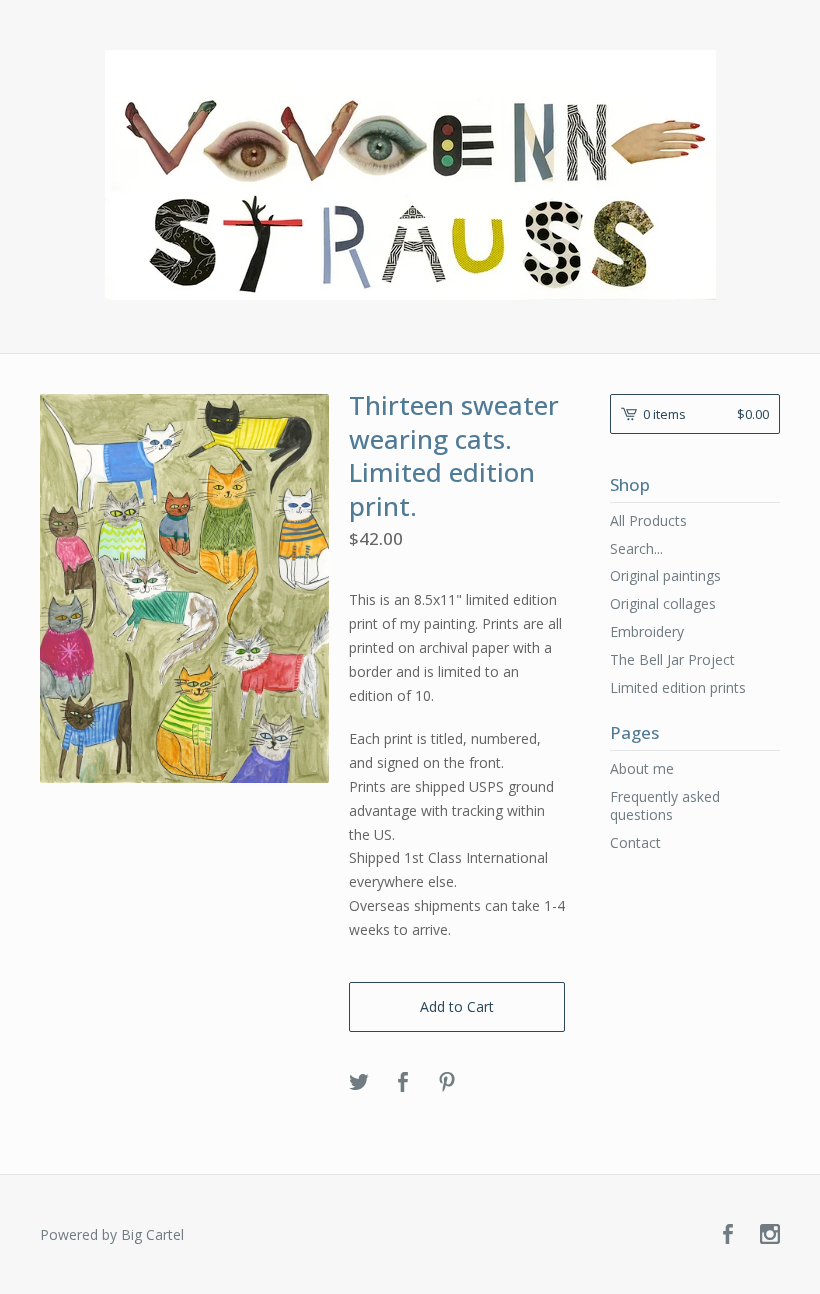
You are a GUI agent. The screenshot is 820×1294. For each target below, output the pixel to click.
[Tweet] (359, 1083)
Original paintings (665, 575)
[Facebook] (728, 1235)
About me (642, 768)
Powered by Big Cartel (112, 1234)
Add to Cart (457, 1006)
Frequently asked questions (665, 805)
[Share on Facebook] (403, 1083)
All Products (648, 520)
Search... (636, 549)
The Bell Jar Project (672, 659)
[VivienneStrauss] (410, 175)
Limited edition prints (678, 687)
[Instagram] (770, 1235)
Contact (635, 842)
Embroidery (647, 631)
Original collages (663, 603)
